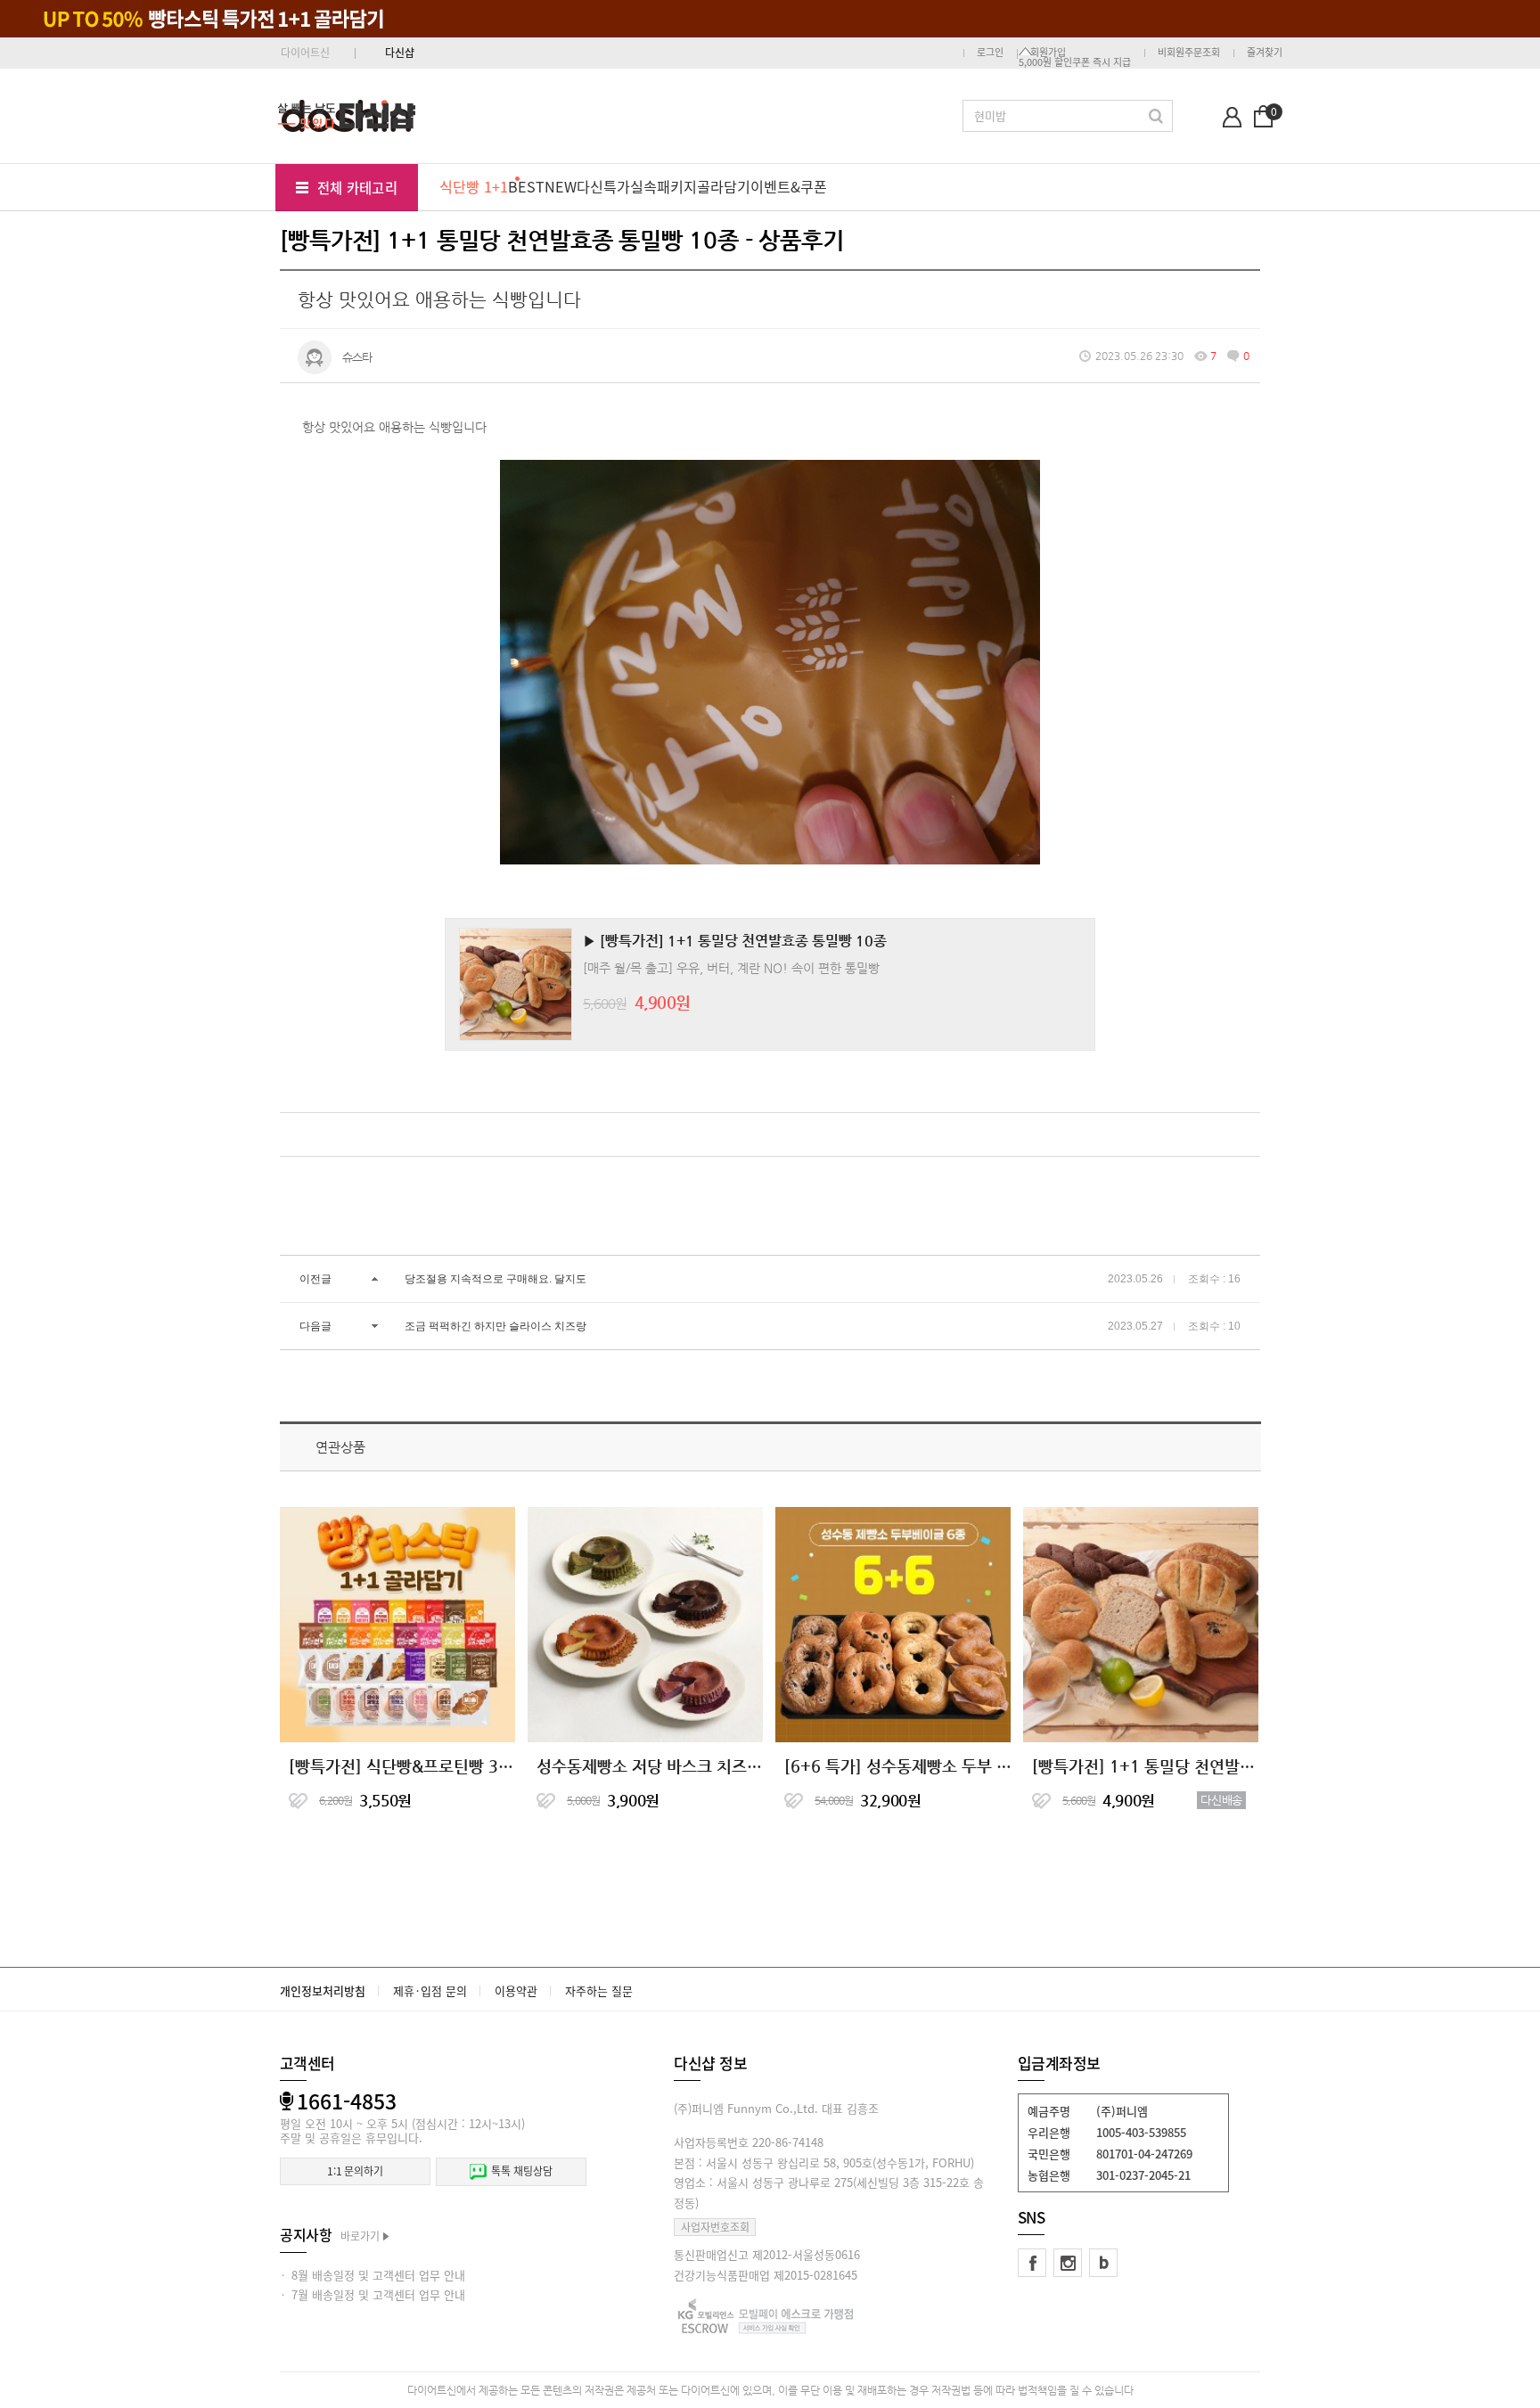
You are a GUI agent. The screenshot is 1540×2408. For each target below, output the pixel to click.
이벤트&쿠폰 (789, 186)
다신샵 (400, 53)
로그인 (990, 52)
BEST (526, 186)
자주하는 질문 (599, 1990)
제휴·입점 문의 (430, 1990)
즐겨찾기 (1265, 52)
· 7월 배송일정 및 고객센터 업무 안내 (373, 2294)
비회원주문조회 (1189, 52)
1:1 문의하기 (355, 2171)
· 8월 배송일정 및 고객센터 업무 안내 (373, 2275)
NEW (561, 186)
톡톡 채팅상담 (521, 2171)
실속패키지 (664, 186)
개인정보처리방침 (323, 1990)
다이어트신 (305, 53)
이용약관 (516, 1990)
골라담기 (724, 186)
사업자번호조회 (715, 2227)
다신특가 (603, 186)
